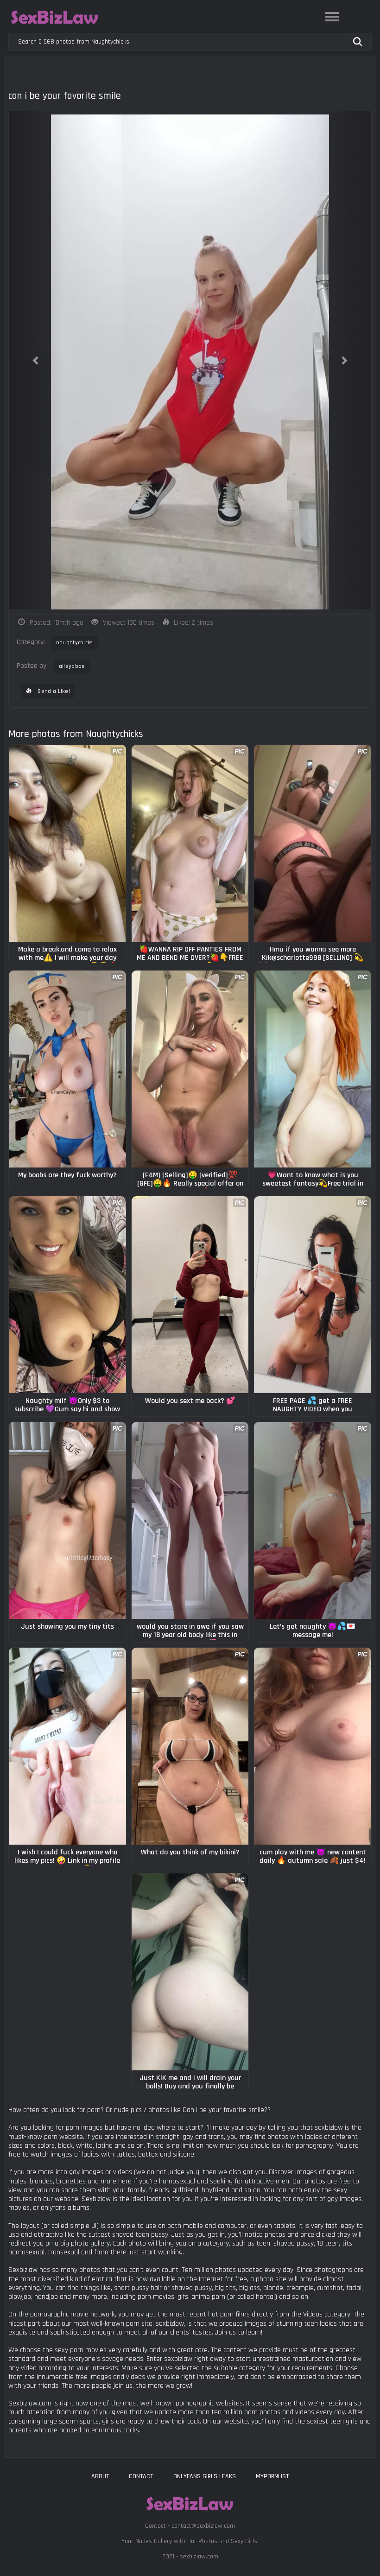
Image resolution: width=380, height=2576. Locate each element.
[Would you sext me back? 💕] (190, 1295)
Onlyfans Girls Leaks (205, 2476)
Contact (141, 2476)
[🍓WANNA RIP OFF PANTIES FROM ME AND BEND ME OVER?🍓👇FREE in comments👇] (190, 843)
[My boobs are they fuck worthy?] (67, 1069)
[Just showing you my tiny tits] (67, 1520)
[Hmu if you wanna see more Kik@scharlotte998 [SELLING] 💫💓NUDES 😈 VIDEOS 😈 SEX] (313, 843)
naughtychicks (75, 643)
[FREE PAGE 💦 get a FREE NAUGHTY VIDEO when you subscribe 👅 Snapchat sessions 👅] (313, 1295)
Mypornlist (272, 2476)
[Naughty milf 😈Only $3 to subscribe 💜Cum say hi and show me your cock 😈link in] (67, 1295)
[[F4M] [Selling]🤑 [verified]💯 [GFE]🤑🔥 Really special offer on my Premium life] (190, 1069)
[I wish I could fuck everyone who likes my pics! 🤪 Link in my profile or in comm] (67, 1746)
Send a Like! (53, 691)
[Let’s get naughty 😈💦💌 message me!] (313, 1520)
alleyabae (72, 666)
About (100, 2476)
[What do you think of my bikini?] (190, 1746)
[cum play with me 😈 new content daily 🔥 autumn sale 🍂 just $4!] (313, 1746)
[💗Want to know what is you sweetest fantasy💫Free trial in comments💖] (313, 1069)
